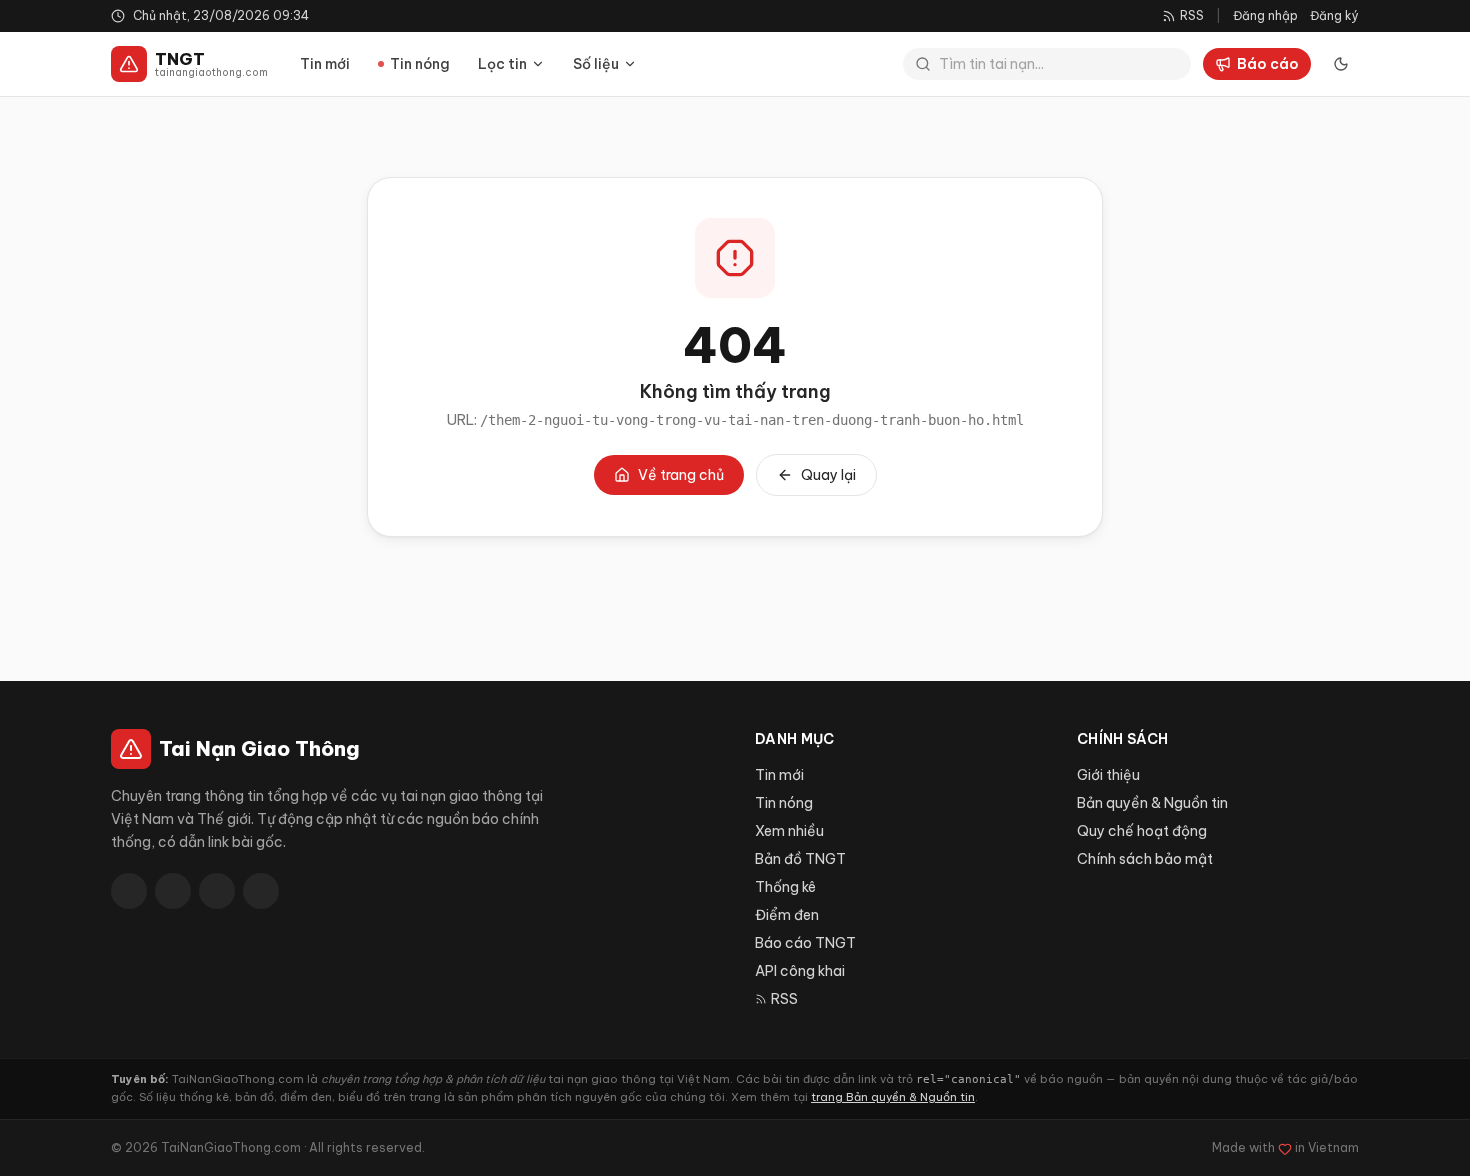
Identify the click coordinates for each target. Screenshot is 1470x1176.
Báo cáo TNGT (805, 943)
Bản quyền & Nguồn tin (1152, 803)
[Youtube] (217, 891)
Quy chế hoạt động (1142, 831)
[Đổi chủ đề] (1341, 64)
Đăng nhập (1265, 15)
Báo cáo (1268, 64)
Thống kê (785, 887)
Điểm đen (787, 915)
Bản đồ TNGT (800, 859)
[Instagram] (261, 891)
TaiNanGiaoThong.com (231, 1147)
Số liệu (596, 64)
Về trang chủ (681, 475)
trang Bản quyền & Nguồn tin (893, 1097)
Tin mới (325, 64)
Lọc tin (502, 64)
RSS (784, 999)
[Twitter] (173, 891)
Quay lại (828, 475)
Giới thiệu (1108, 775)
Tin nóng (420, 64)
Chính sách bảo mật (1145, 859)
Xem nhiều (789, 831)
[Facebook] (129, 891)
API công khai (800, 971)
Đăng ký (1334, 15)
